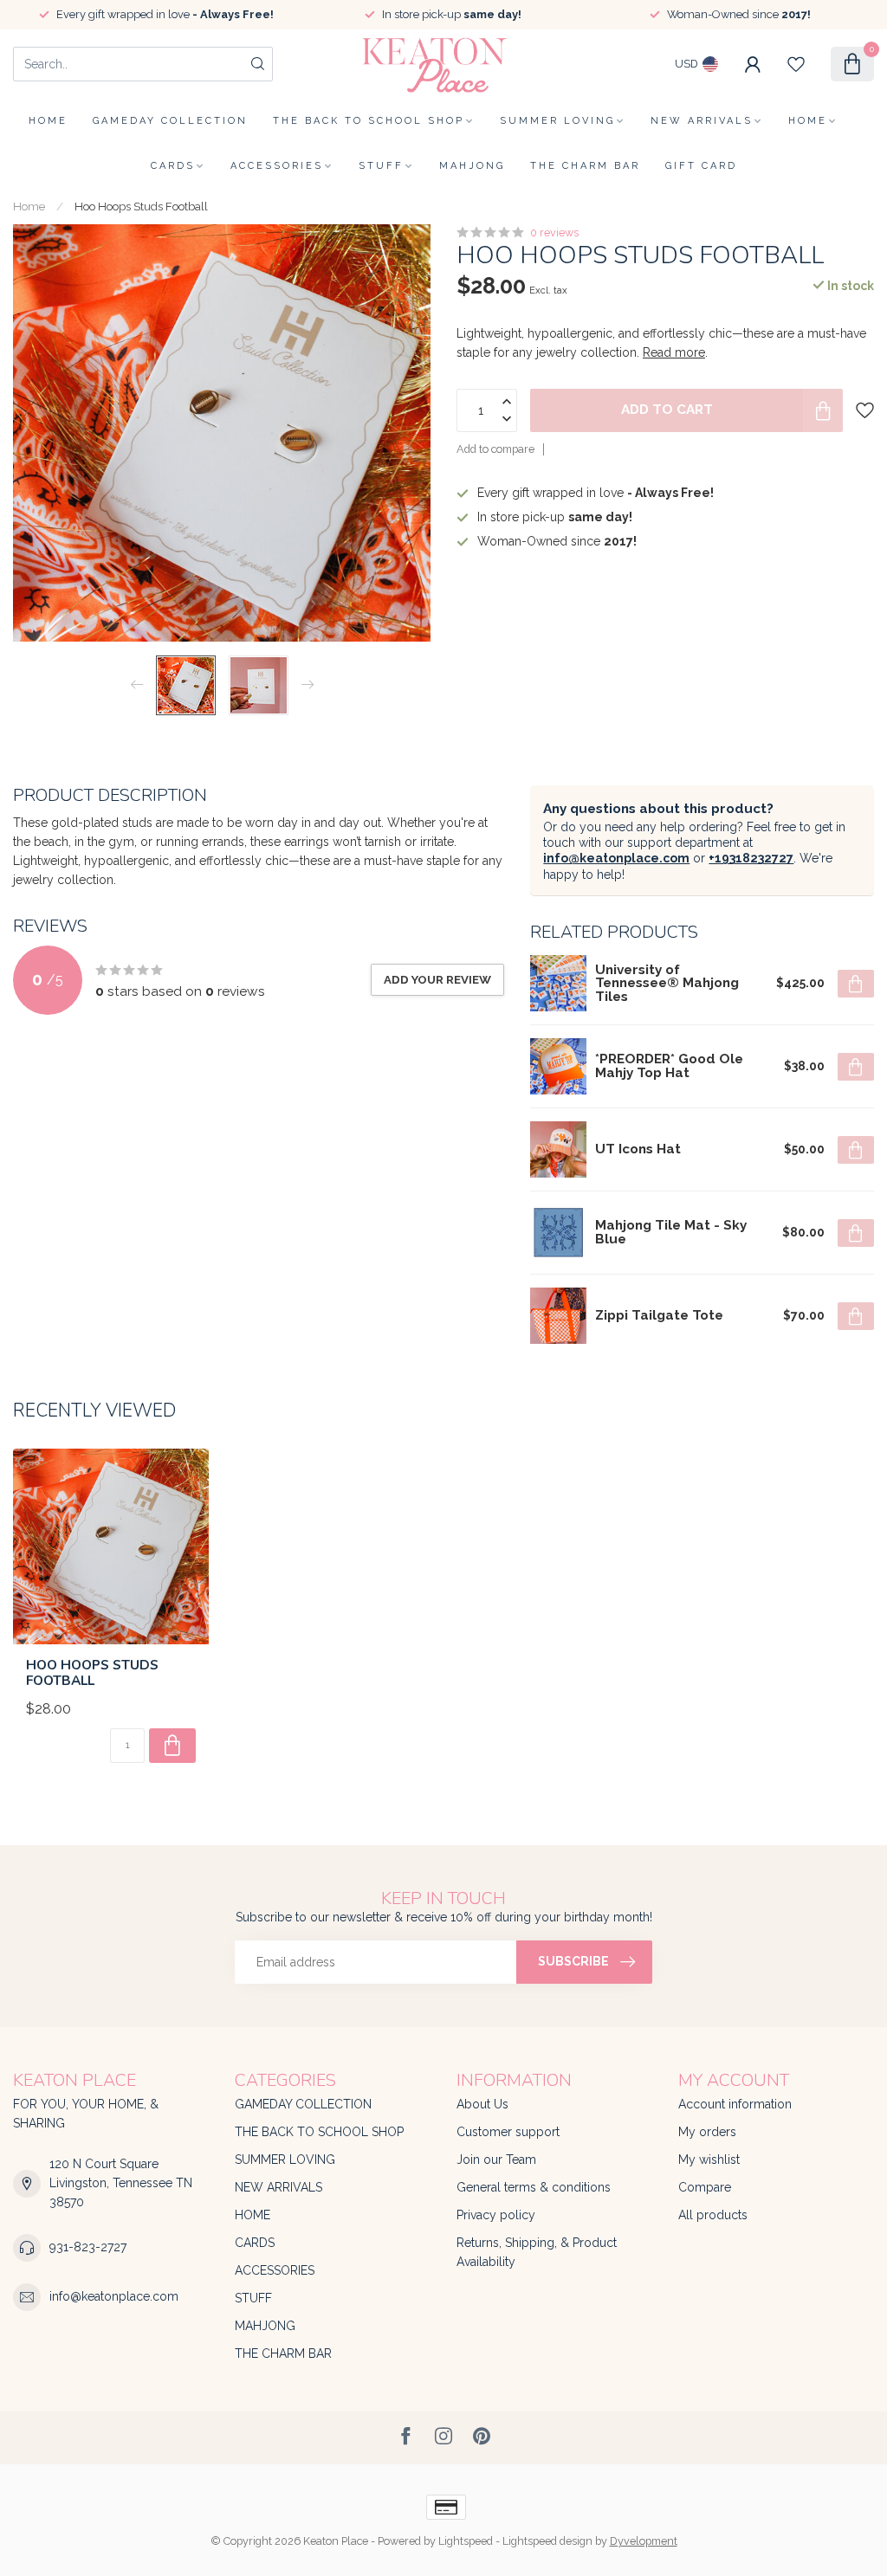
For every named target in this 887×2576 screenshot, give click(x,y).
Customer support (508, 2132)
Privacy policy (496, 2215)
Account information (735, 2104)
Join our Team (496, 2160)
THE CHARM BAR (585, 166)
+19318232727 (751, 858)
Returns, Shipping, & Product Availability (537, 2252)
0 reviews (554, 232)
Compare (705, 2187)
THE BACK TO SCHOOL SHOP (369, 121)
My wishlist (709, 2160)
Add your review (437, 979)
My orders (707, 2132)
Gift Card (701, 166)
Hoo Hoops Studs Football (141, 206)
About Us (482, 2104)
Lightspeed (466, 2541)
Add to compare (495, 449)
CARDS (173, 166)
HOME (808, 121)
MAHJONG (472, 166)
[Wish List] (796, 64)
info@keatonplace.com (616, 858)
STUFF (381, 166)
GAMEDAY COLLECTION (170, 121)
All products (713, 2215)
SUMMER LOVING (557, 121)
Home (48, 121)
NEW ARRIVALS (702, 121)
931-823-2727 (88, 2247)
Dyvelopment (644, 2541)
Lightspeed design (547, 2541)
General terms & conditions (534, 2187)
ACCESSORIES (277, 166)
